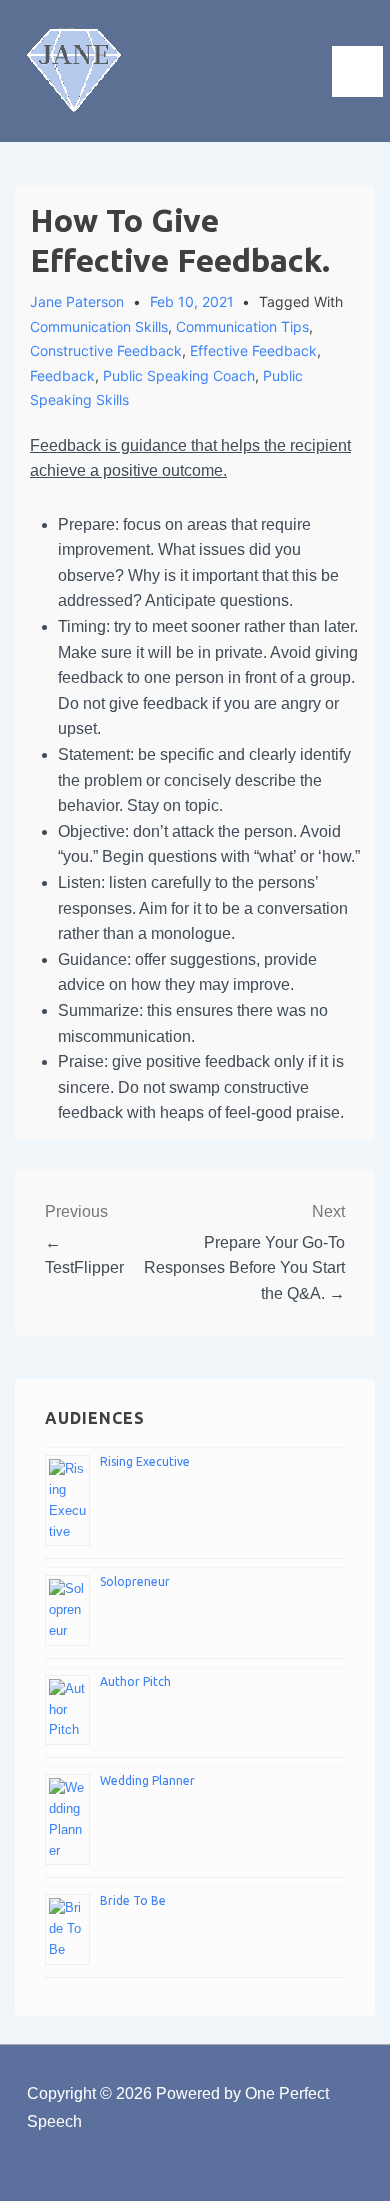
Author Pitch (135, 1681)
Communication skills (99, 326)
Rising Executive (145, 1461)
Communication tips (242, 326)
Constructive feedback (106, 350)
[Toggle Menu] (357, 71)
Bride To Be (133, 1900)
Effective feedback (253, 350)
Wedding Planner (147, 1780)
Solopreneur (135, 1581)
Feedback (62, 375)
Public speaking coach (179, 375)
